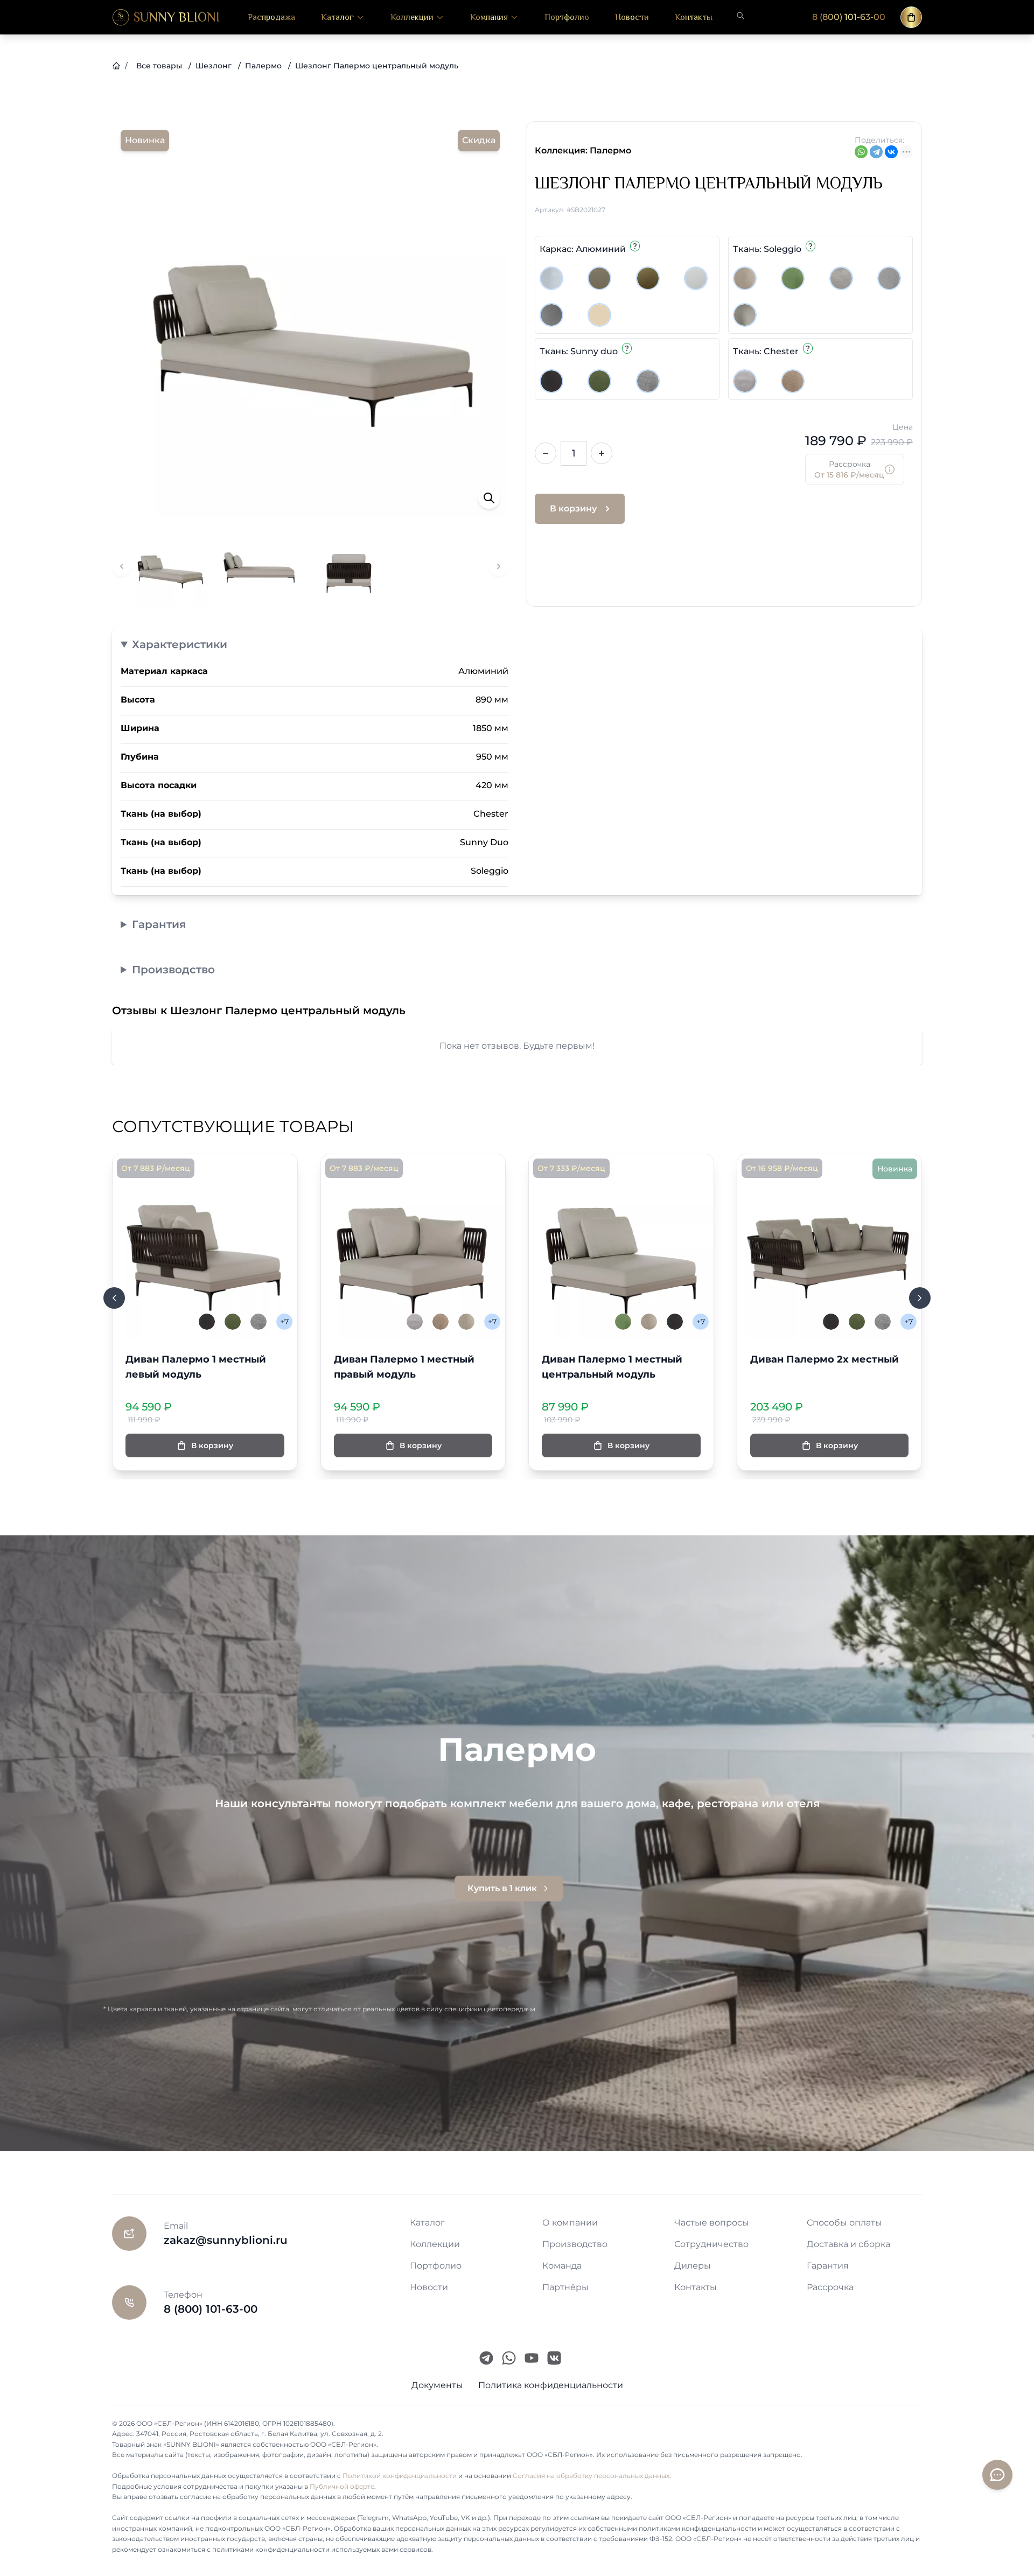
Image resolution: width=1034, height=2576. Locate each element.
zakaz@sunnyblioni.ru (226, 2240)
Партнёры (565, 2287)
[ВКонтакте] (891, 152)
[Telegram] (876, 152)
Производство (173, 970)
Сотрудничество (711, 2244)
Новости (632, 17)
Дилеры (693, 2266)
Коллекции (412, 17)
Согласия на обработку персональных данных (591, 2476)
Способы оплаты (844, 2223)
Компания (489, 17)
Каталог (337, 17)
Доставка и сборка (848, 2244)
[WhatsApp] (861, 152)
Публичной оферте (342, 2486)
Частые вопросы (712, 2223)
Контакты (694, 17)
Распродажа (271, 17)
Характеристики (180, 644)
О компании (570, 2223)
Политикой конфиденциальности (400, 2476)
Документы (437, 2385)
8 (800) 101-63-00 (849, 17)
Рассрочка (830, 2287)
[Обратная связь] (997, 2475)
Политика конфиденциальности (551, 2385)
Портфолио (567, 17)
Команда (562, 2266)
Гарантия (159, 924)
